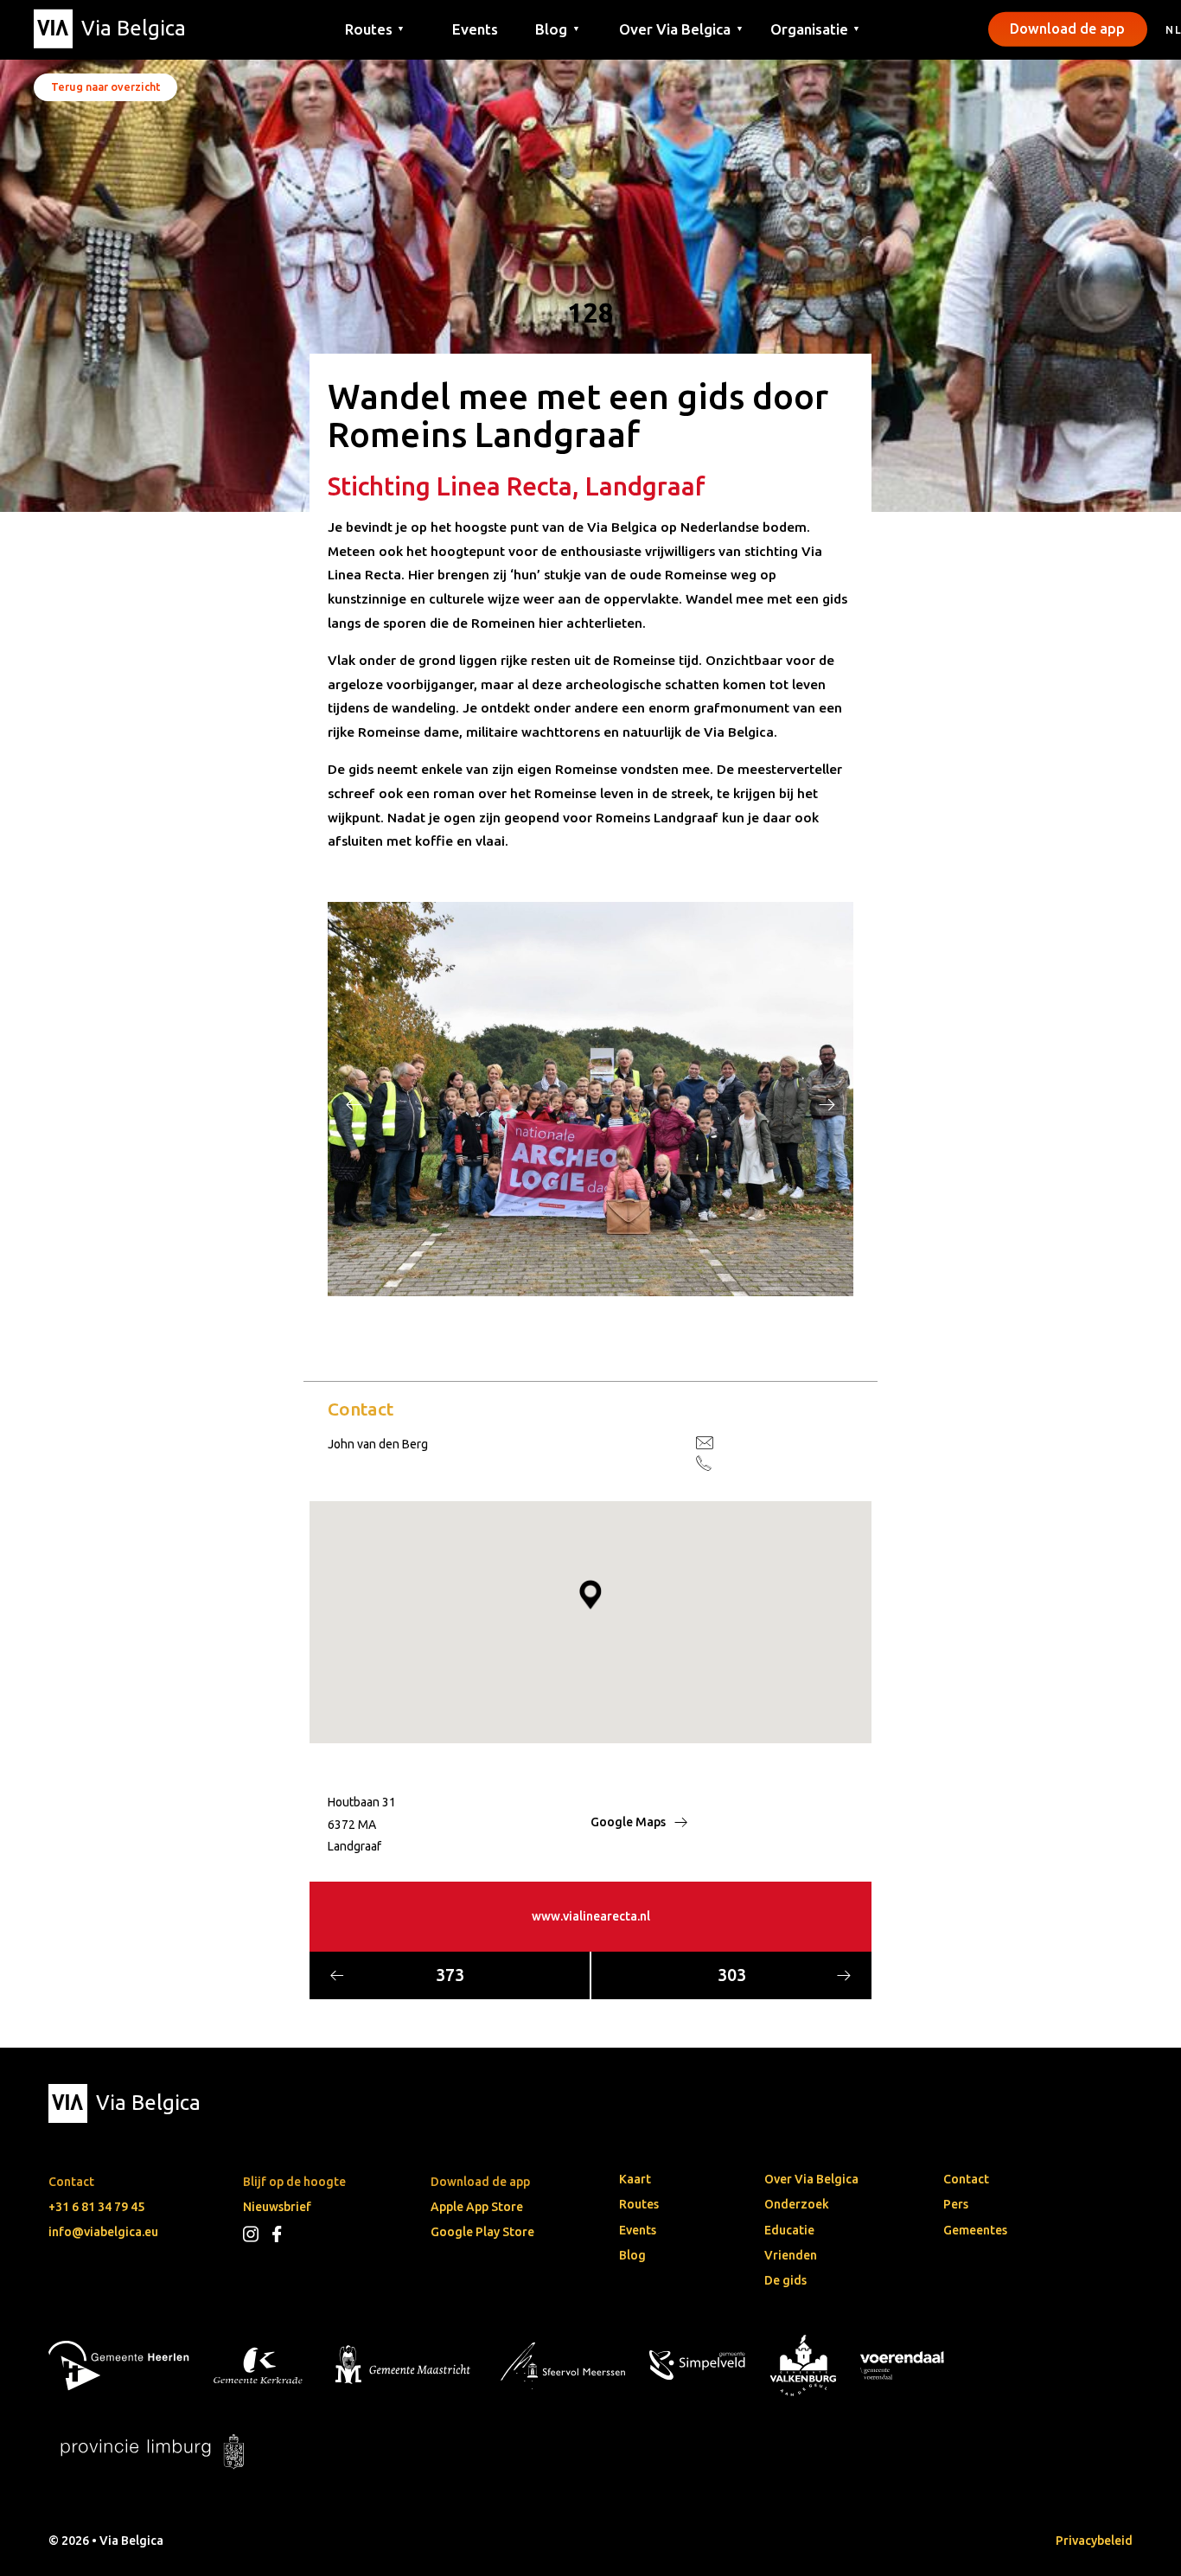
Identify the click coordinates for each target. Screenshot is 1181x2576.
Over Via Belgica (811, 2179)
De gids (785, 2280)
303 (732, 1975)
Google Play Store (482, 2232)
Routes (639, 2204)
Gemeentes (975, 2230)
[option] (590, 1099)
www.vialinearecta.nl (591, 1916)
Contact (966, 2179)
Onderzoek (797, 2204)
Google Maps (629, 1822)
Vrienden (791, 2255)
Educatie (789, 2230)
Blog (632, 2255)
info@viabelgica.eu (103, 2232)
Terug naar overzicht (105, 86)
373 (450, 1975)
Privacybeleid (1094, 2541)
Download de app (1067, 29)
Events (475, 28)
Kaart (635, 2179)
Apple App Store (477, 2207)
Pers (956, 2204)
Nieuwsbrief (277, 2207)
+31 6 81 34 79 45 (96, 2207)
